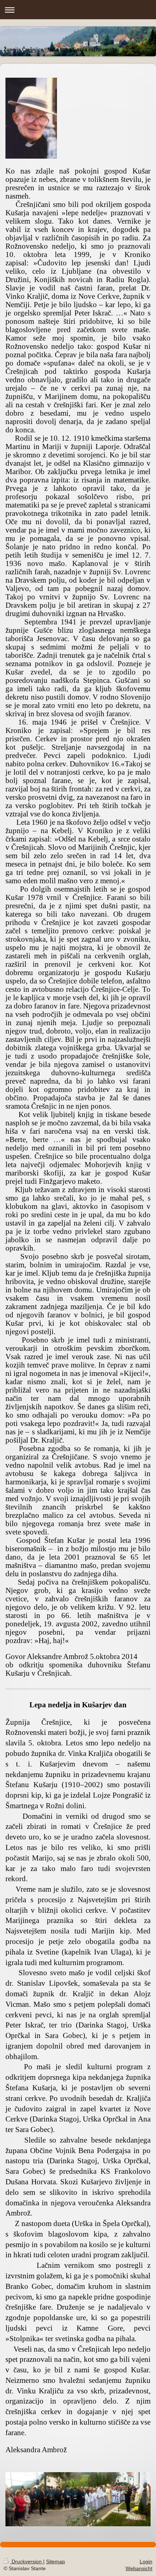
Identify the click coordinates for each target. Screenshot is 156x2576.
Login (146, 2561)
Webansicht (139, 2568)
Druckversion (27, 2561)
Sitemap (56, 2561)
